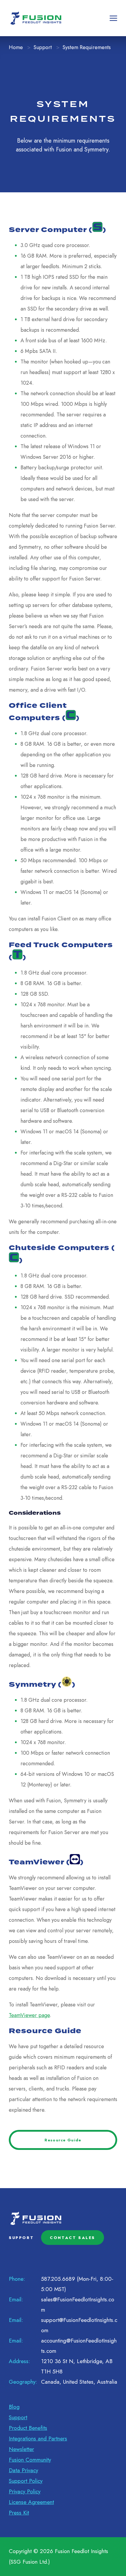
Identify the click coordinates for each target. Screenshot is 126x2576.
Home (16, 47)
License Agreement (31, 2502)
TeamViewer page (29, 2015)
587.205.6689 (58, 2279)
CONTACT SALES (73, 2238)
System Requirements (87, 47)
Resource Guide (63, 2140)
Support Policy (26, 2481)
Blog (14, 2407)
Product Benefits (28, 2428)
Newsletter (21, 2449)
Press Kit (19, 2513)
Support (43, 47)
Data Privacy (23, 2470)
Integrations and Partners (38, 2439)
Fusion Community (30, 2460)
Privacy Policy (25, 2491)
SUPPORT (21, 2238)
